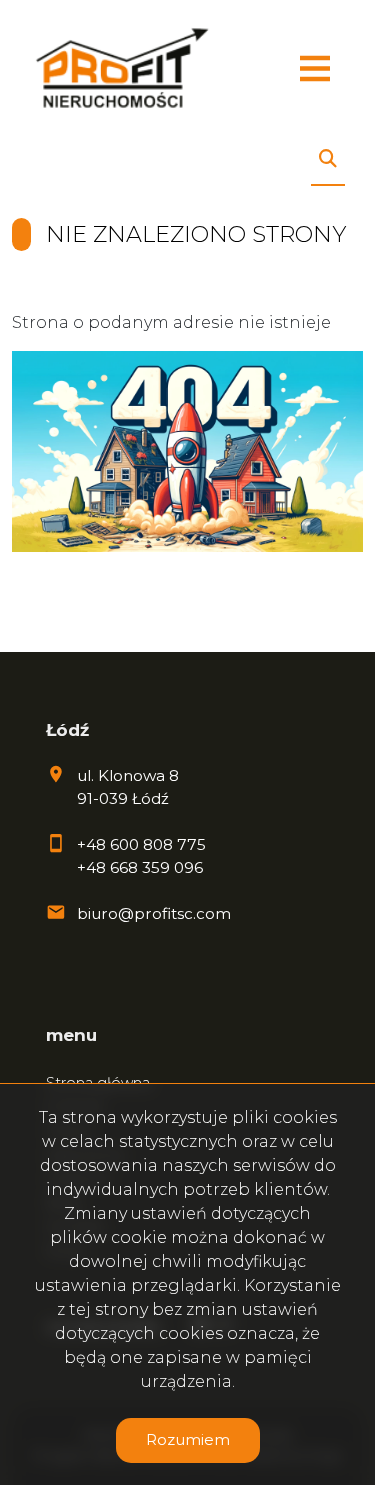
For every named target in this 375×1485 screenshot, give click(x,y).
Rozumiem (188, 1439)
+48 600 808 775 (141, 844)
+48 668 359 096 (140, 867)
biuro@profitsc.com (154, 913)
